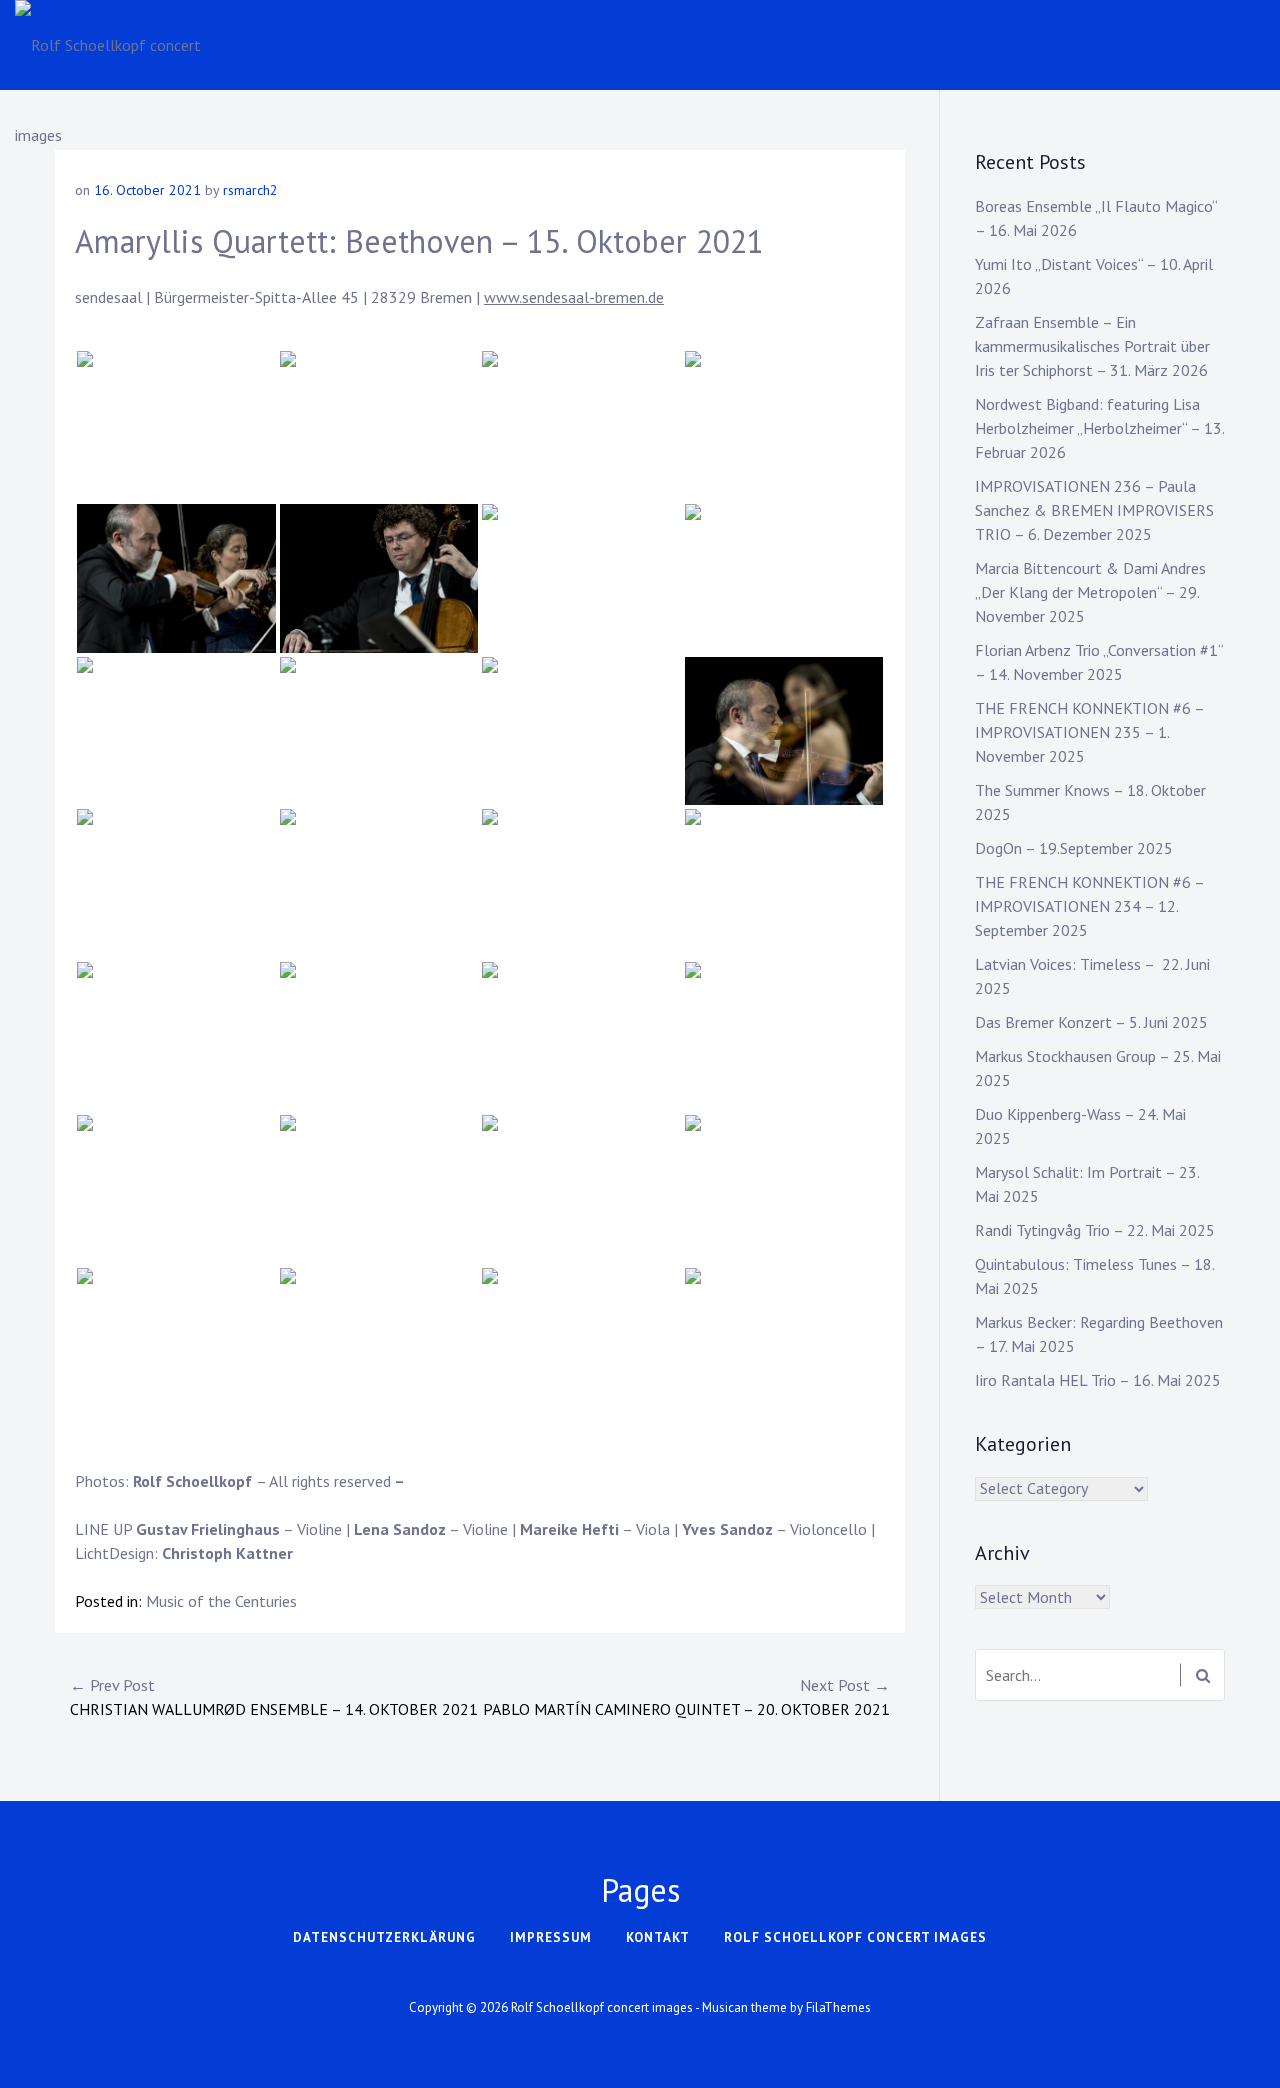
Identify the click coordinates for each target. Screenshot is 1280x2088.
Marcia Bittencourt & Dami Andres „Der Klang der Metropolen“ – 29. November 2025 (1090, 592)
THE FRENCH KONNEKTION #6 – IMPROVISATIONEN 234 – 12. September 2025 (1089, 906)
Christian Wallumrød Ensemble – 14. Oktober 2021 (274, 1697)
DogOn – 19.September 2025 (1074, 848)
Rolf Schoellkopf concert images (855, 1937)
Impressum (551, 1937)
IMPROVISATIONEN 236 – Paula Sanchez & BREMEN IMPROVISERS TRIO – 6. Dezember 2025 (1094, 510)
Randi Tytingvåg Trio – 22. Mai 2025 (1095, 1230)
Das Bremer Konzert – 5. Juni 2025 (1091, 1022)
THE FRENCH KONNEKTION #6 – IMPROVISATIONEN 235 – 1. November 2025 (1089, 732)
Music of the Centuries (221, 1601)
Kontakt (658, 1937)
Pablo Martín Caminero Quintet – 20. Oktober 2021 (686, 1697)
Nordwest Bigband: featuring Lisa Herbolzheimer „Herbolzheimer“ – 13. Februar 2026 (1099, 428)
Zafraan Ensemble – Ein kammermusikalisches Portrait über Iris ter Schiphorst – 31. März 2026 (1092, 346)
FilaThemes (838, 2007)
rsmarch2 (250, 190)
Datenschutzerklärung (384, 1937)
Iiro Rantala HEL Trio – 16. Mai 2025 (1098, 1380)
